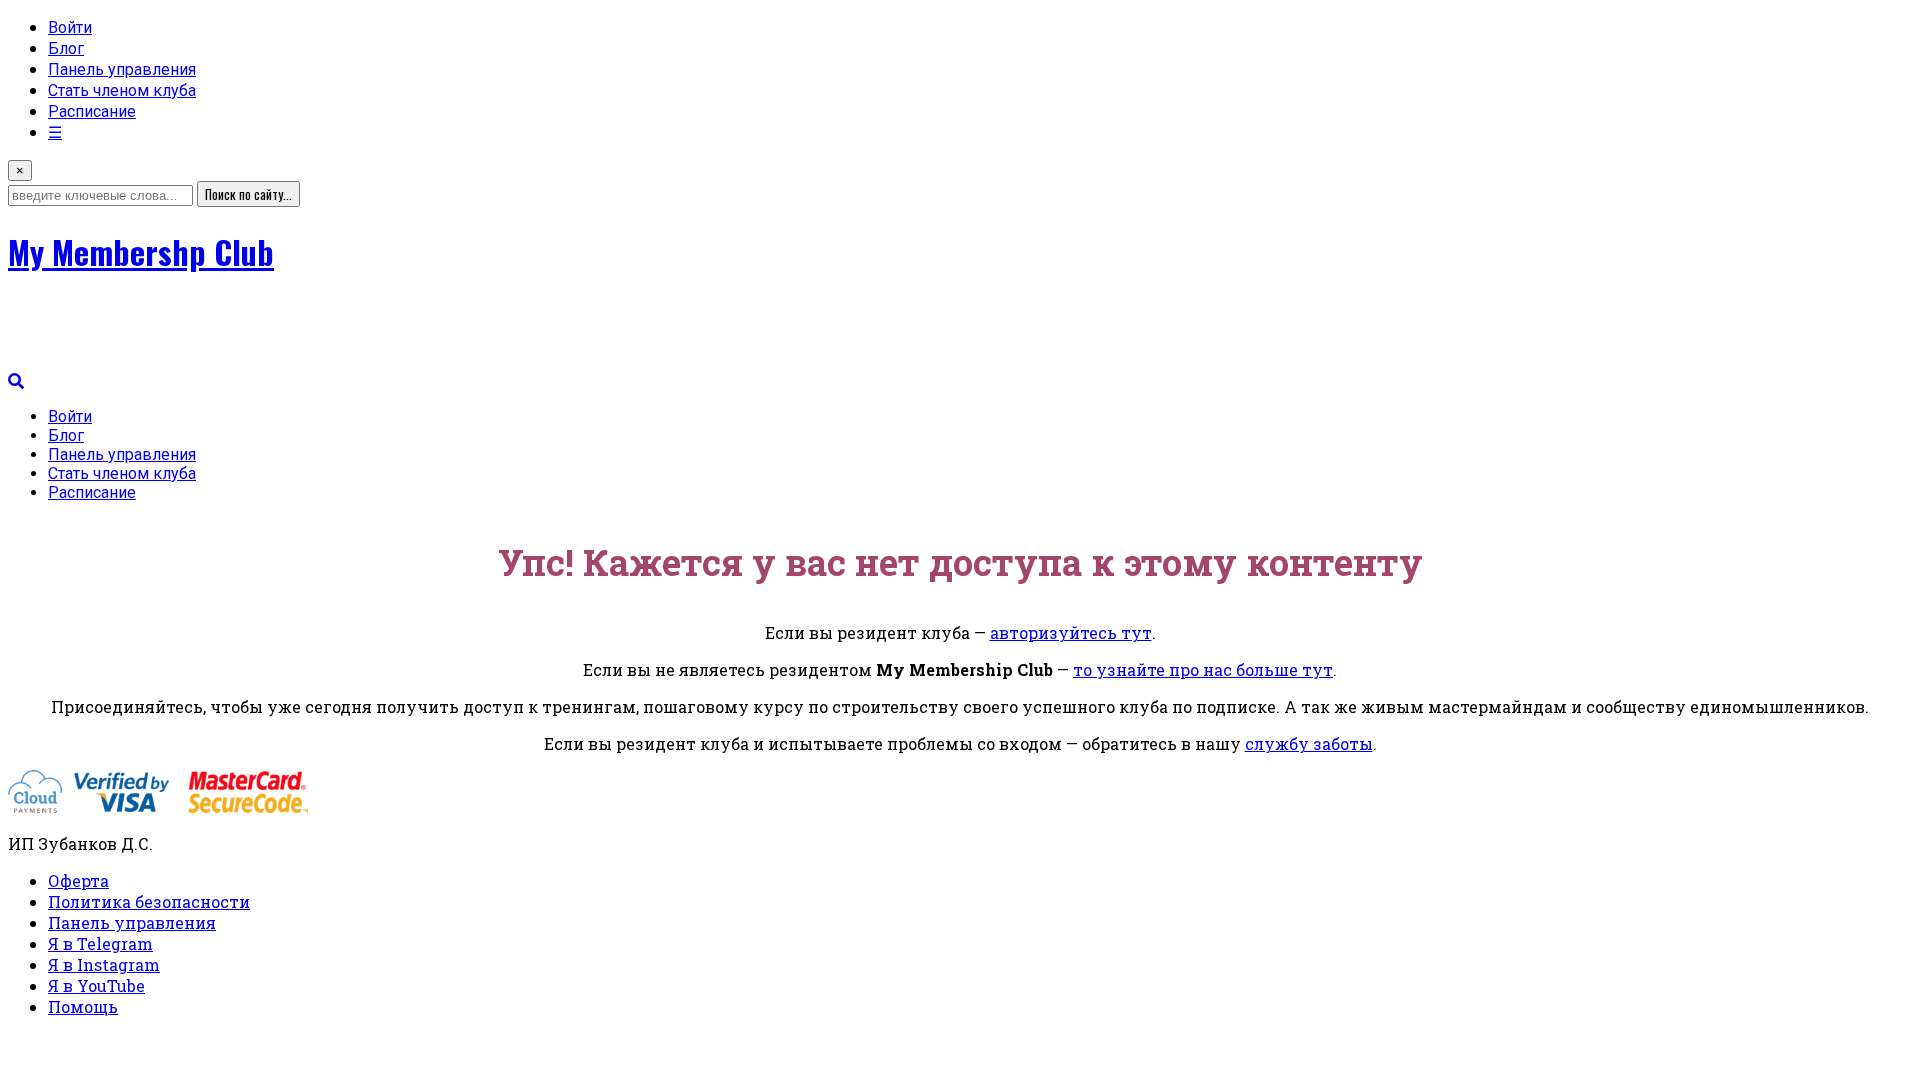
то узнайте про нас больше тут (1203, 669)
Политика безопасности (149, 901)
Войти (70, 27)
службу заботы (1309, 743)
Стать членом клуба (122, 90)
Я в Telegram (100, 943)
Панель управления (122, 69)
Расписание (92, 111)
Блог (66, 48)
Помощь (83, 1006)
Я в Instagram (104, 964)
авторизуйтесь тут (1071, 632)
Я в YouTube (96, 985)
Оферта (78, 880)
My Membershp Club (141, 251)
